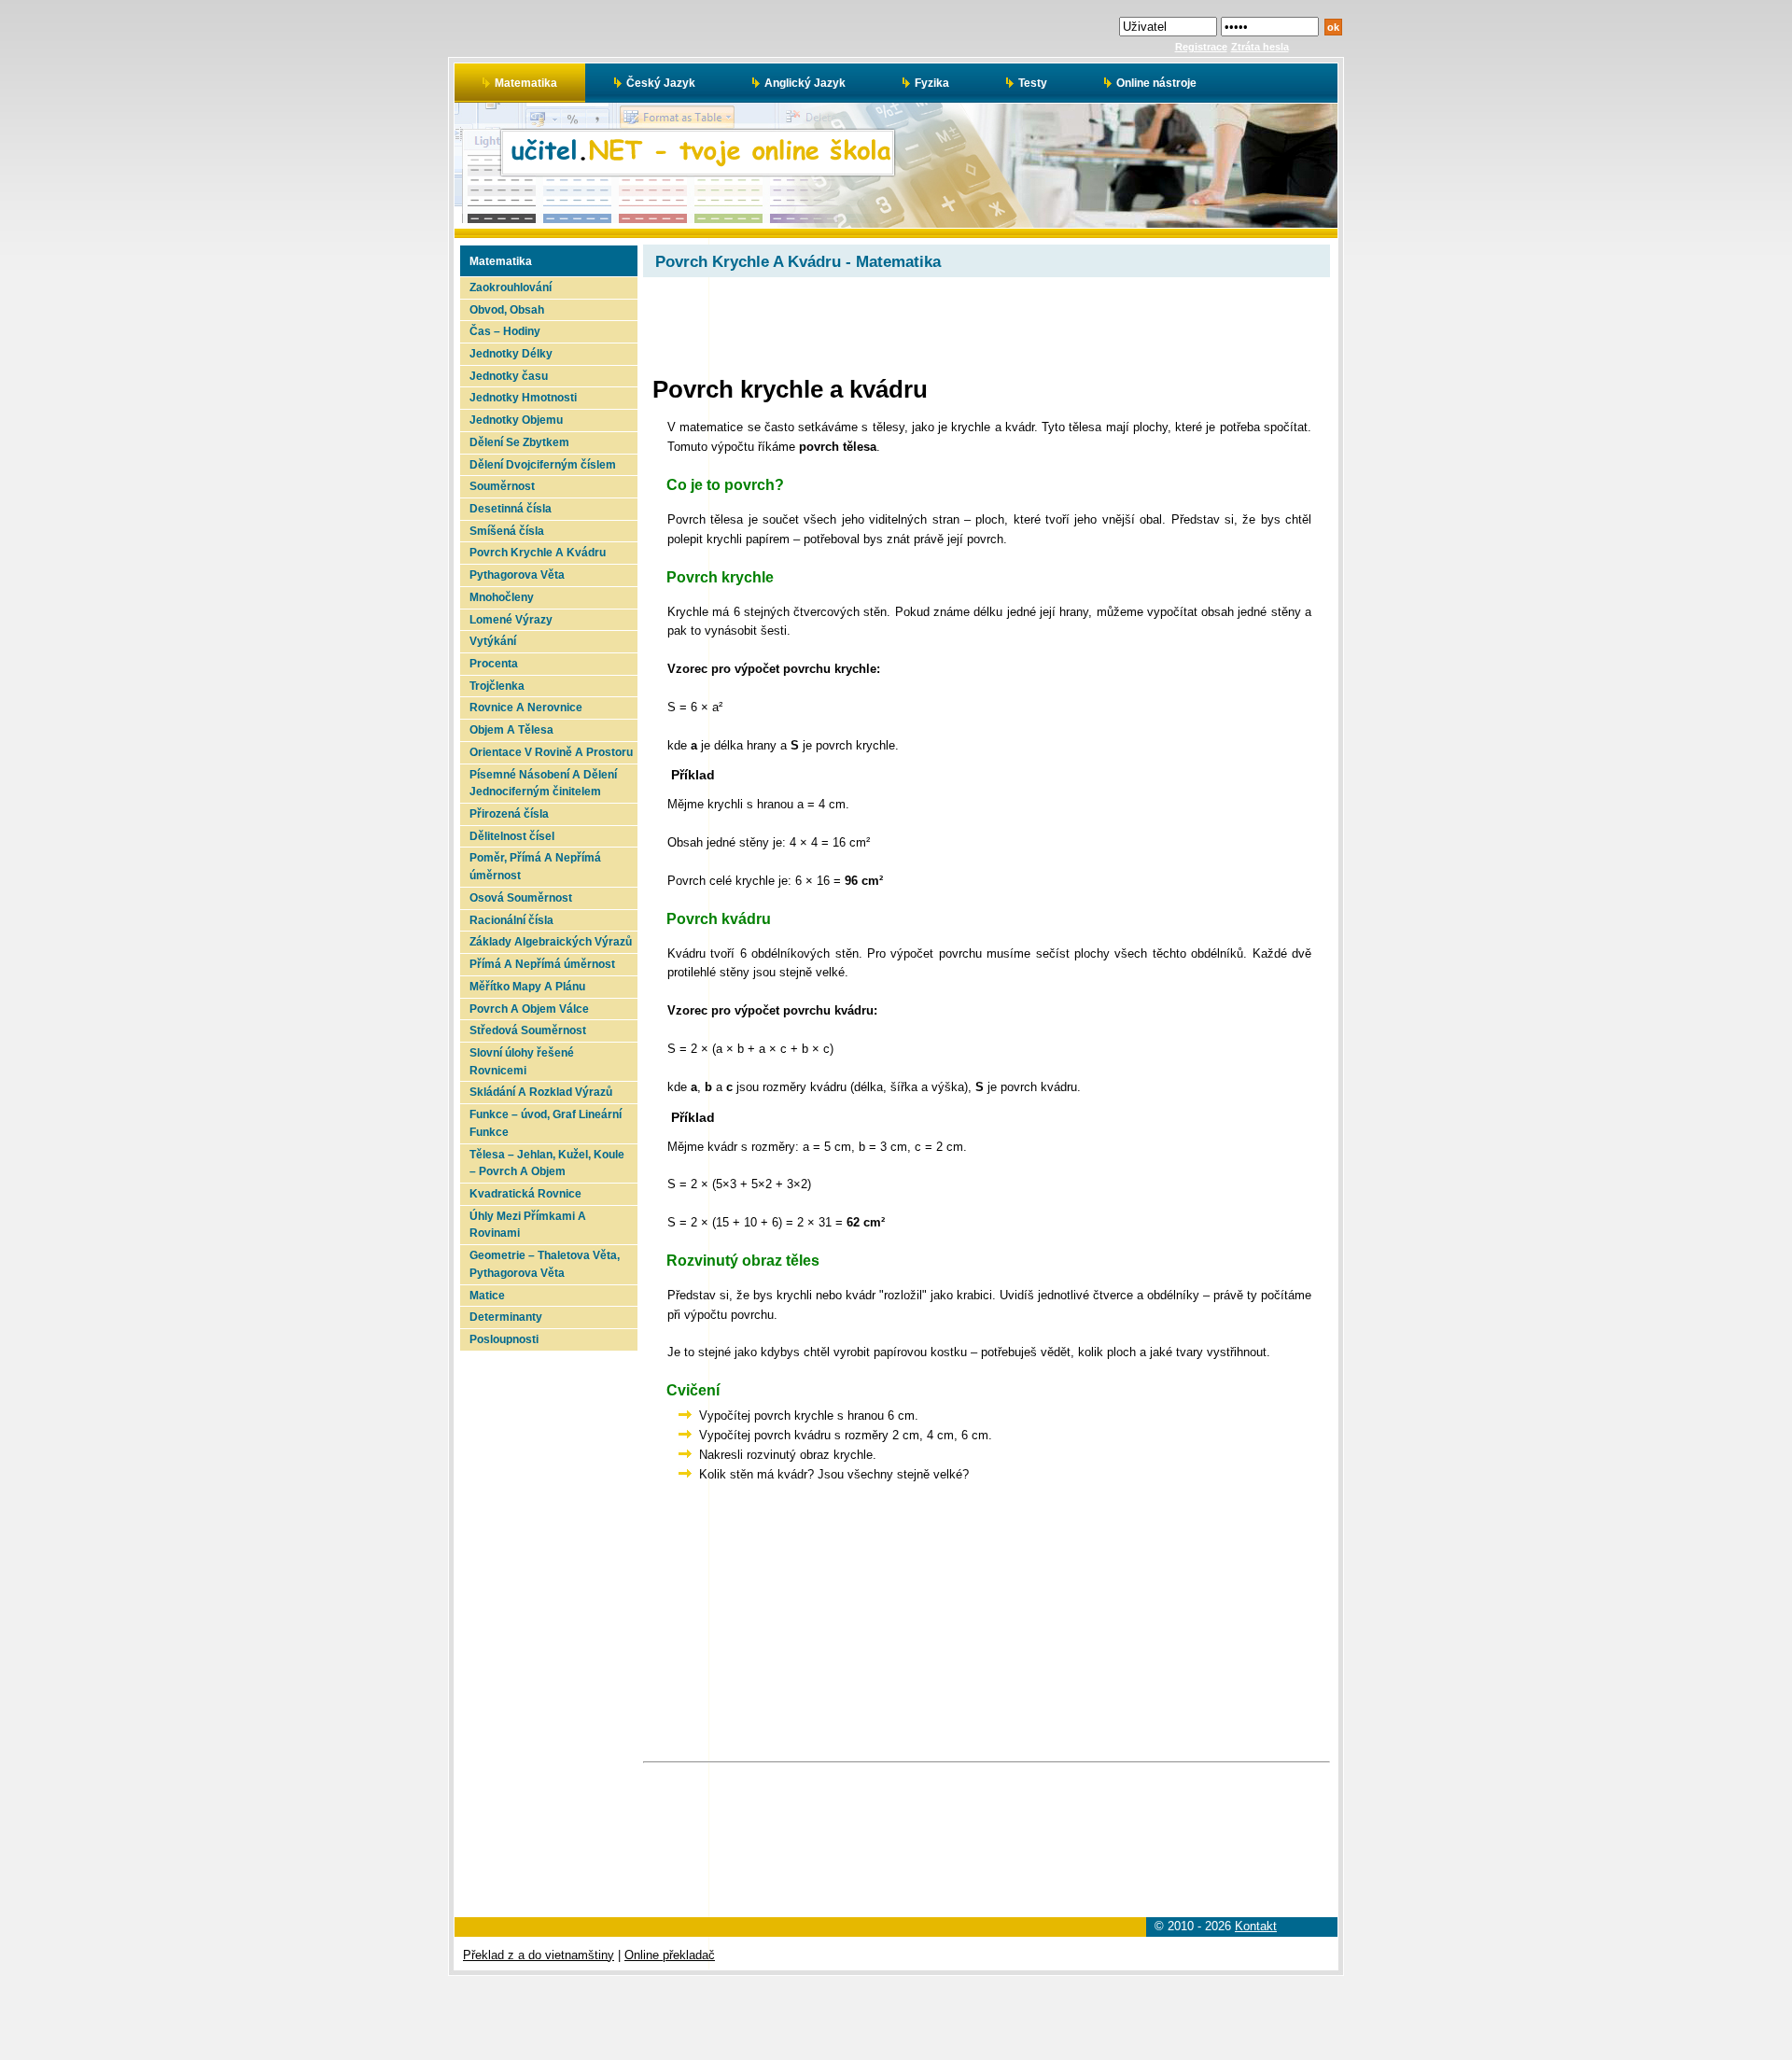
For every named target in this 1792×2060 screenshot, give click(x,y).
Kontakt (1256, 1926)
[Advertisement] (547, 1631)
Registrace (1201, 47)
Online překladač (670, 1955)
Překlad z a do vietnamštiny (539, 1955)
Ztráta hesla (1260, 47)
